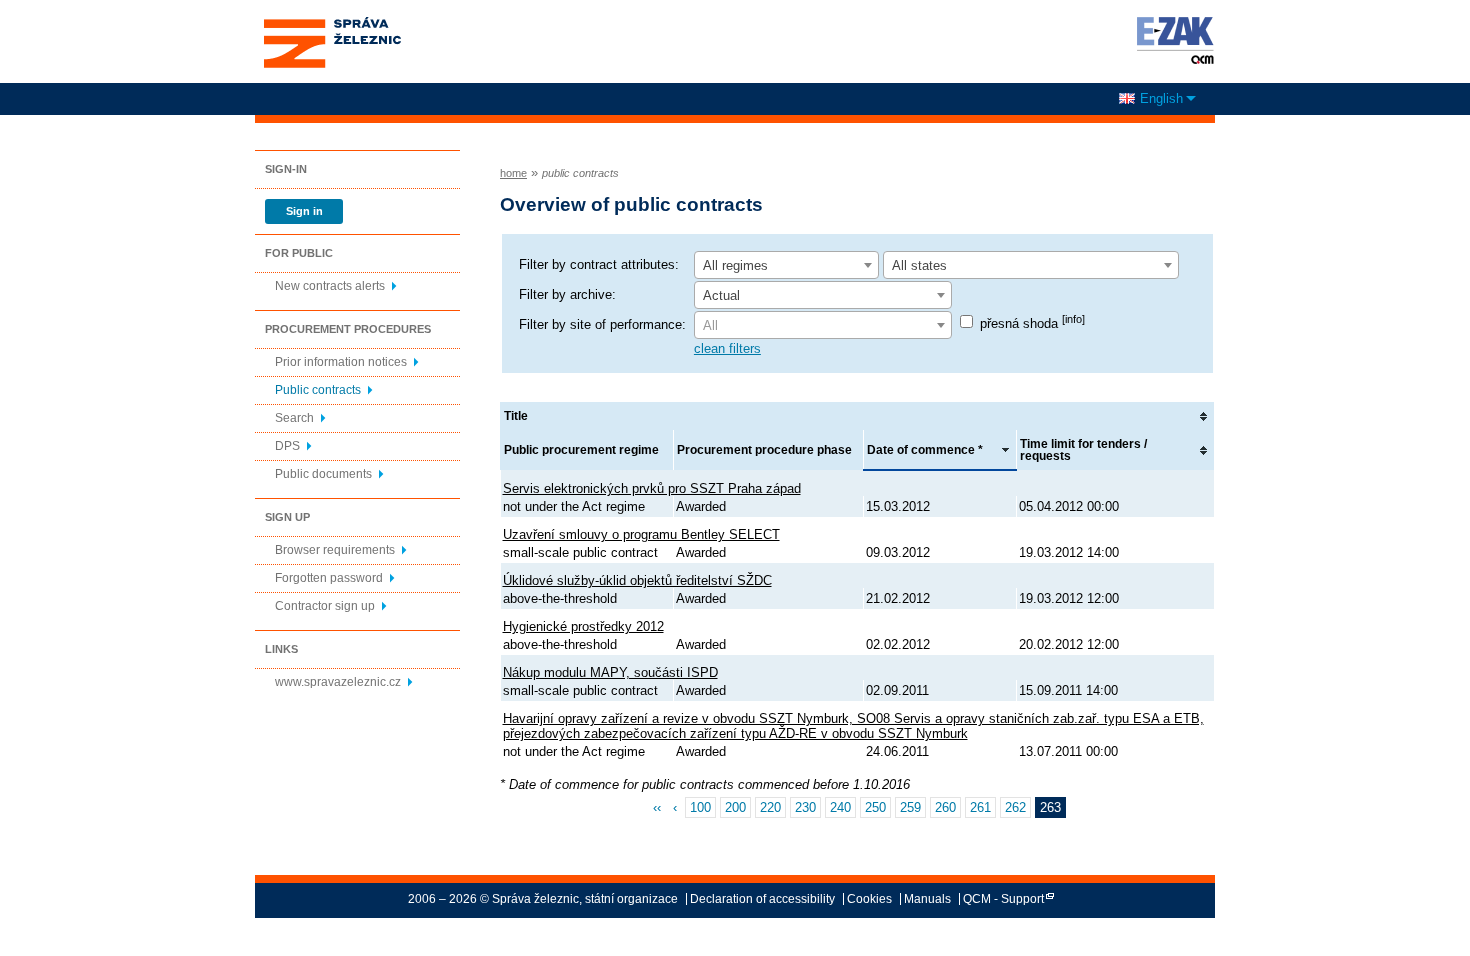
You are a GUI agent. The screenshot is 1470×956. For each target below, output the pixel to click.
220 (770, 807)
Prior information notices (341, 362)
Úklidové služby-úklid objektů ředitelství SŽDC (637, 580)
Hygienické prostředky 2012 (583, 626)
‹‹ (657, 807)
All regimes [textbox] (735, 265)
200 (735, 807)
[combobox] (786, 265)
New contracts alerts (330, 286)
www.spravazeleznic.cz (338, 682)
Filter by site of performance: (602, 324)
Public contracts (318, 390)
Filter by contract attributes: (599, 264)
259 (910, 807)
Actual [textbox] (721, 295)
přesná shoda (1032, 323)
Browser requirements (335, 550)
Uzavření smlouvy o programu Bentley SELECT (641, 534)
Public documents (323, 474)
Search (294, 418)
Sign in (304, 211)
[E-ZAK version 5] (1171, 40)
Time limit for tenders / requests (1083, 450)
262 (1015, 807)
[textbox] (823, 326)
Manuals (927, 899)
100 (700, 807)
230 (805, 807)
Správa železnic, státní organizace (331, 23)
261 (980, 807)
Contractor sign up (325, 606)
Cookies (869, 899)
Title (516, 416)
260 (945, 807)
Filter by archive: (567, 294)
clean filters (727, 348)
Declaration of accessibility (762, 899)
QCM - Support (1003, 899)
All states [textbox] (919, 265)
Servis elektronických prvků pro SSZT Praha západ (652, 488)
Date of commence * (925, 450)
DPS (287, 446)
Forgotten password (329, 578)
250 (875, 807)
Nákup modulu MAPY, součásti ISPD (610, 672)
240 (840, 807)
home (513, 173)
